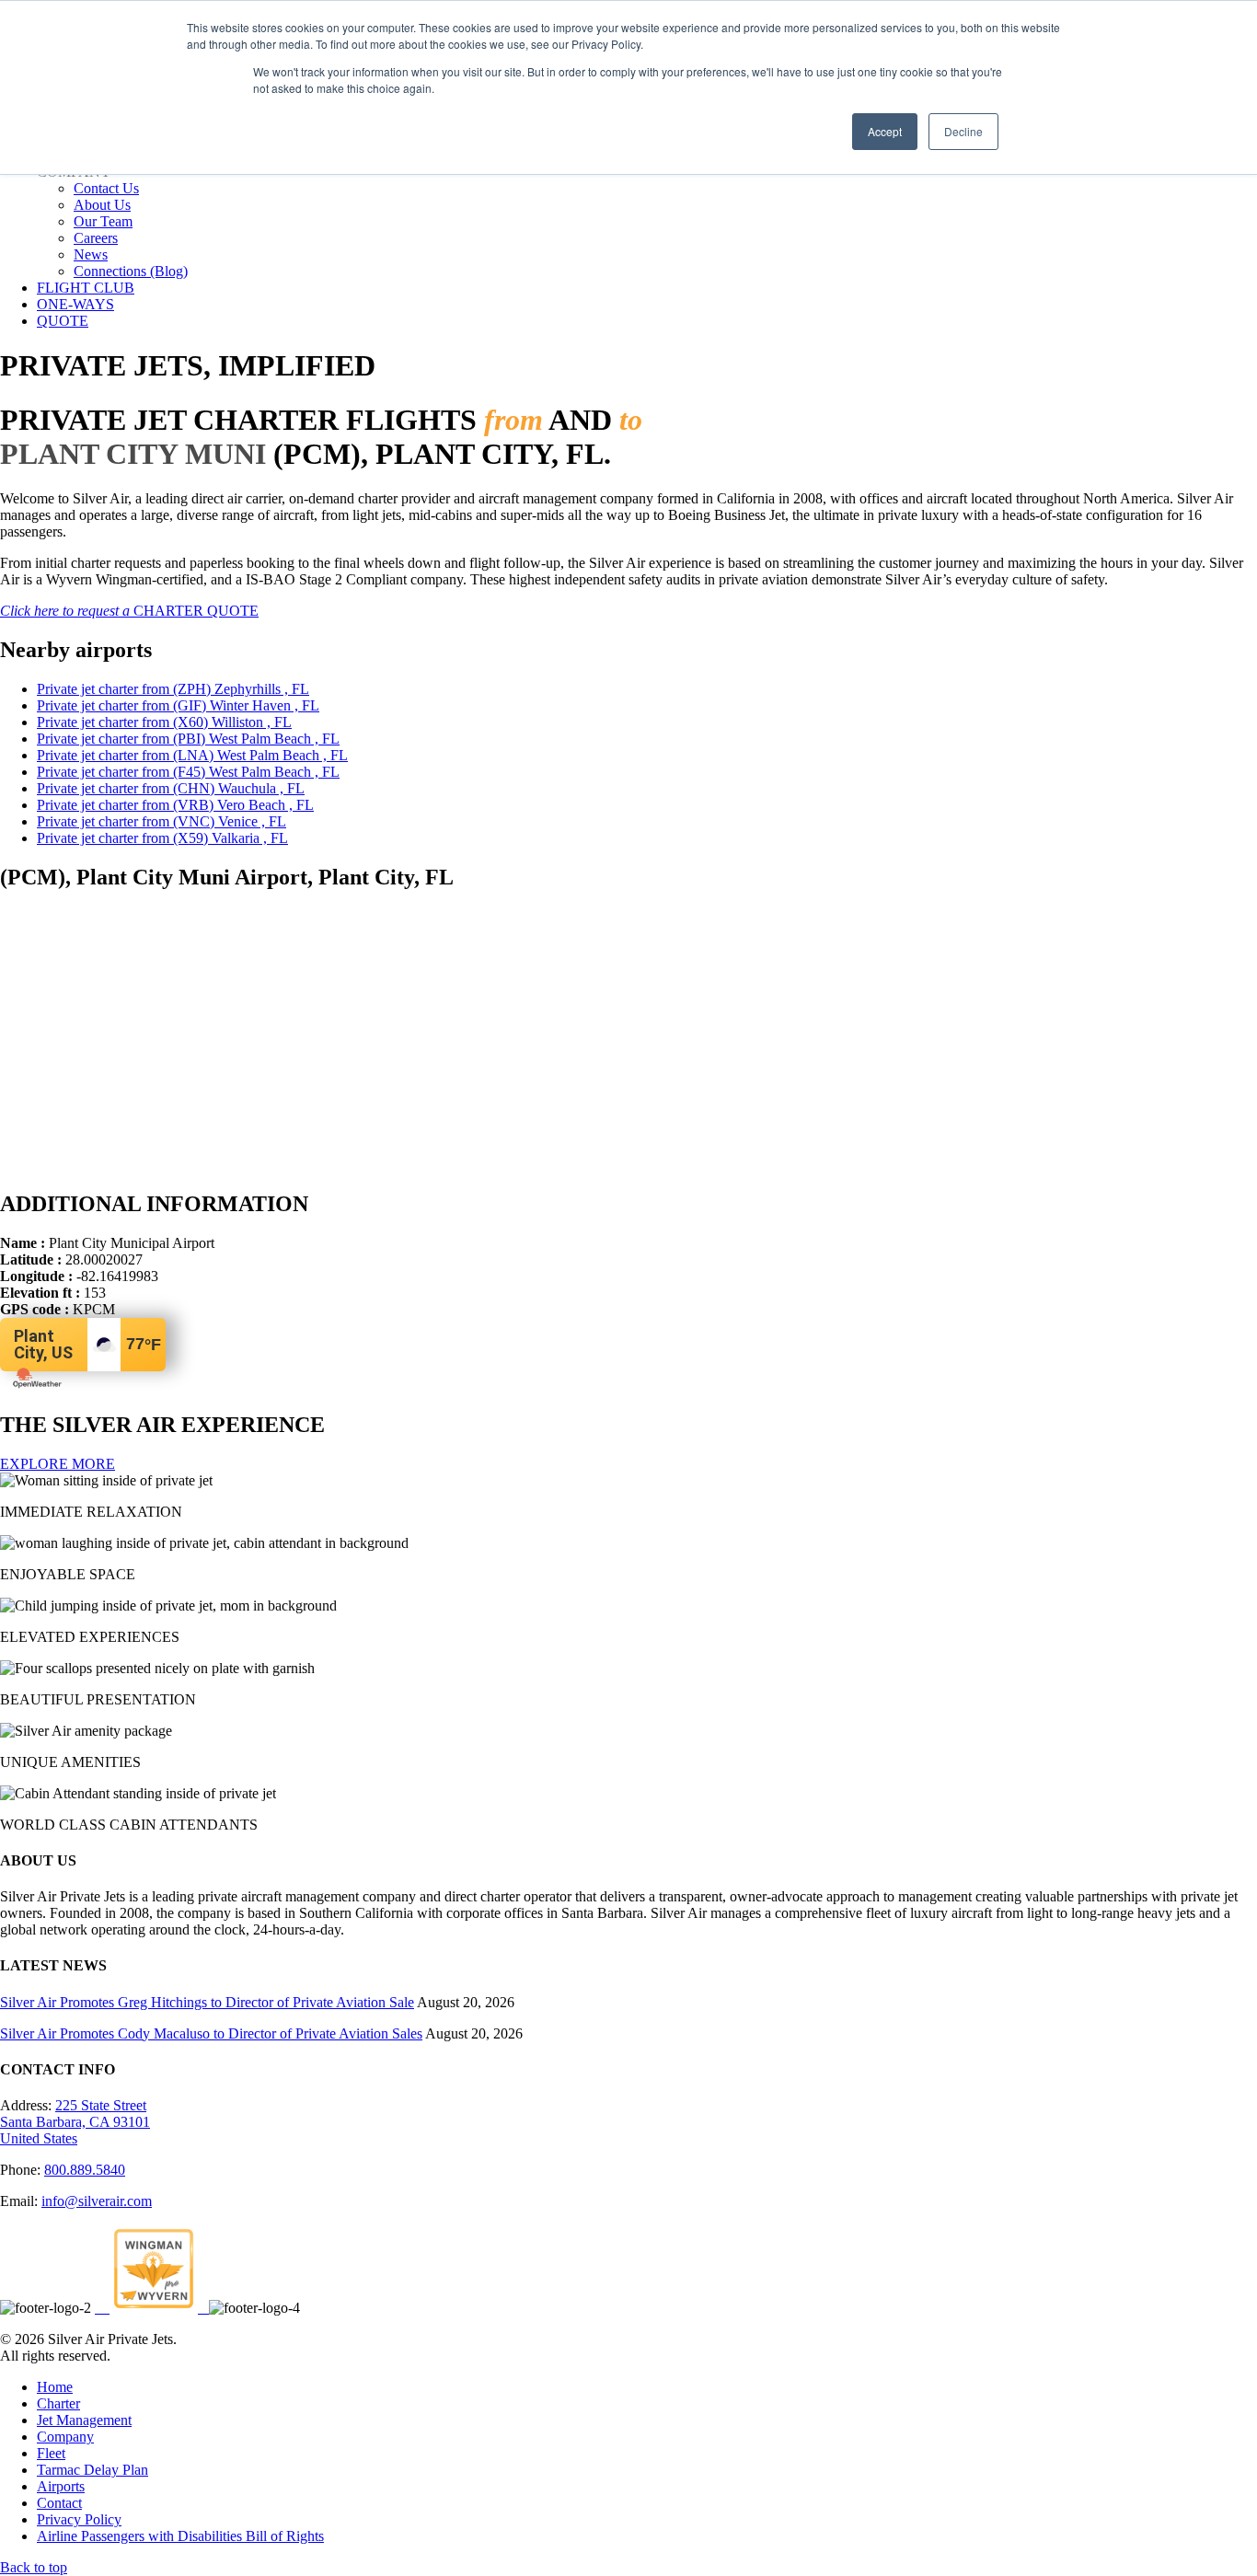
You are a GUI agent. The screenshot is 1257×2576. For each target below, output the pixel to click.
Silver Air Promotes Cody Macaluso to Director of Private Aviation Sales (211, 2033)
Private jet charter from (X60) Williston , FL (164, 722)
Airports (61, 2486)
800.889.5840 (85, 2170)
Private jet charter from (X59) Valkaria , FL (162, 838)
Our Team (103, 221)
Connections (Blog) (131, 271)
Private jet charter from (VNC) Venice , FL (161, 821)
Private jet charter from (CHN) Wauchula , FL (171, 788)
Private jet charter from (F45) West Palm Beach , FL (188, 772)
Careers (96, 238)
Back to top (34, 2567)
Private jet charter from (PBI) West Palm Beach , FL (188, 739)
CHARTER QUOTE (129, 611)
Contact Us (106, 188)
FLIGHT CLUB (86, 288)
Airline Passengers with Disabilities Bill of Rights (180, 2536)
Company (65, 2437)
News (91, 254)
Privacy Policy (79, 2519)
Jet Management (84, 2420)
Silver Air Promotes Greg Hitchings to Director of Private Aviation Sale (207, 2002)
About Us (102, 205)
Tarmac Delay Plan (92, 2470)
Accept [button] (885, 131)
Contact (59, 2503)
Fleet (51, 2453)
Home (55, 2387)
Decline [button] (963, 131)
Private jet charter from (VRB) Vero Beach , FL (175, 805)
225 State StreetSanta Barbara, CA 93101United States (75, 2122)
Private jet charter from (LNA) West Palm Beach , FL (192, 755)
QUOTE (63, 321)
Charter (58, 2403)
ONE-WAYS (75, 304)
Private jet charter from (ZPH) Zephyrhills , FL (173, 689)
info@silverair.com (97, 2201)
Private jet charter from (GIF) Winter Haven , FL (178, 705)
